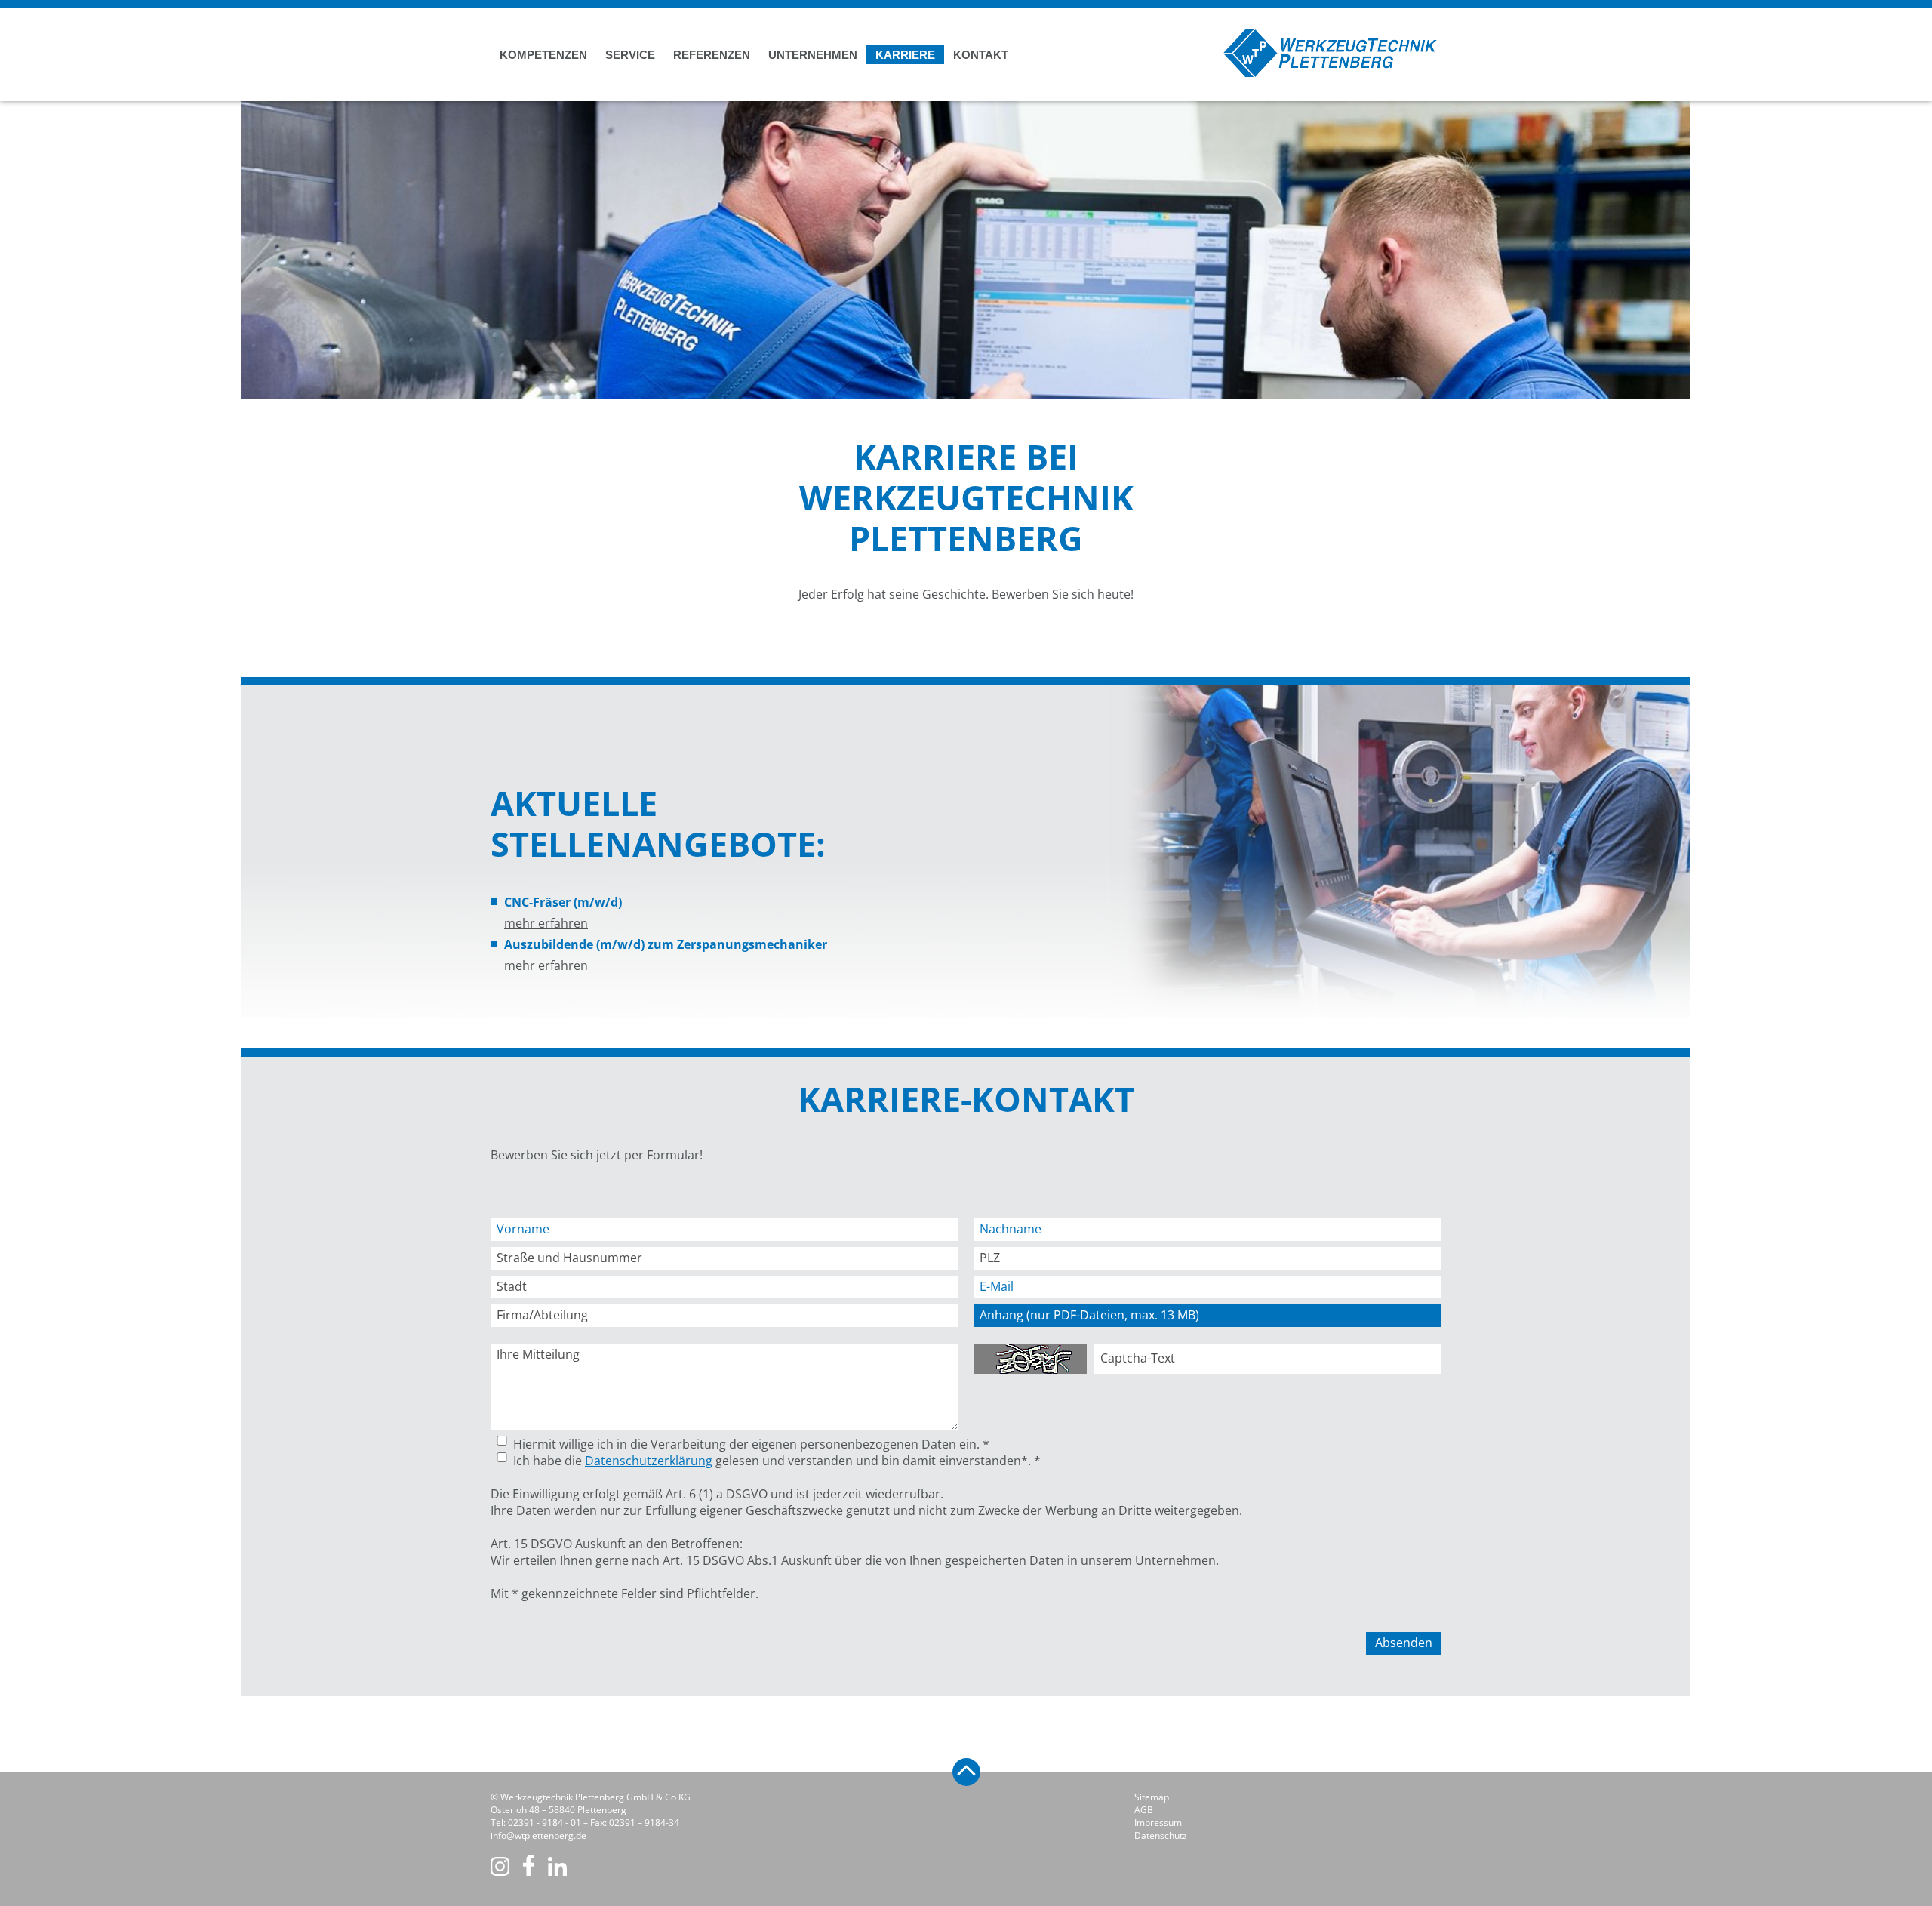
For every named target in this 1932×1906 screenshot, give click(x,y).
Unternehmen (813, 55)
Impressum (1158, 1823)
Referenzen (712, 55)
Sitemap (1152, 1797)
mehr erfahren (546, 923)
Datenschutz (1161, 1835)
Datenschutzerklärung (649, 1461)
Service (630, 55)
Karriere (905, 55)
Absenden (1404, 1643)
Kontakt (981, 55)
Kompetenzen (543, 55)
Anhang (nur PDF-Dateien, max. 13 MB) (1089, 1315)
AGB (1144, 1810)
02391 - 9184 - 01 (545, 1823)
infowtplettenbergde (538, 1835)
